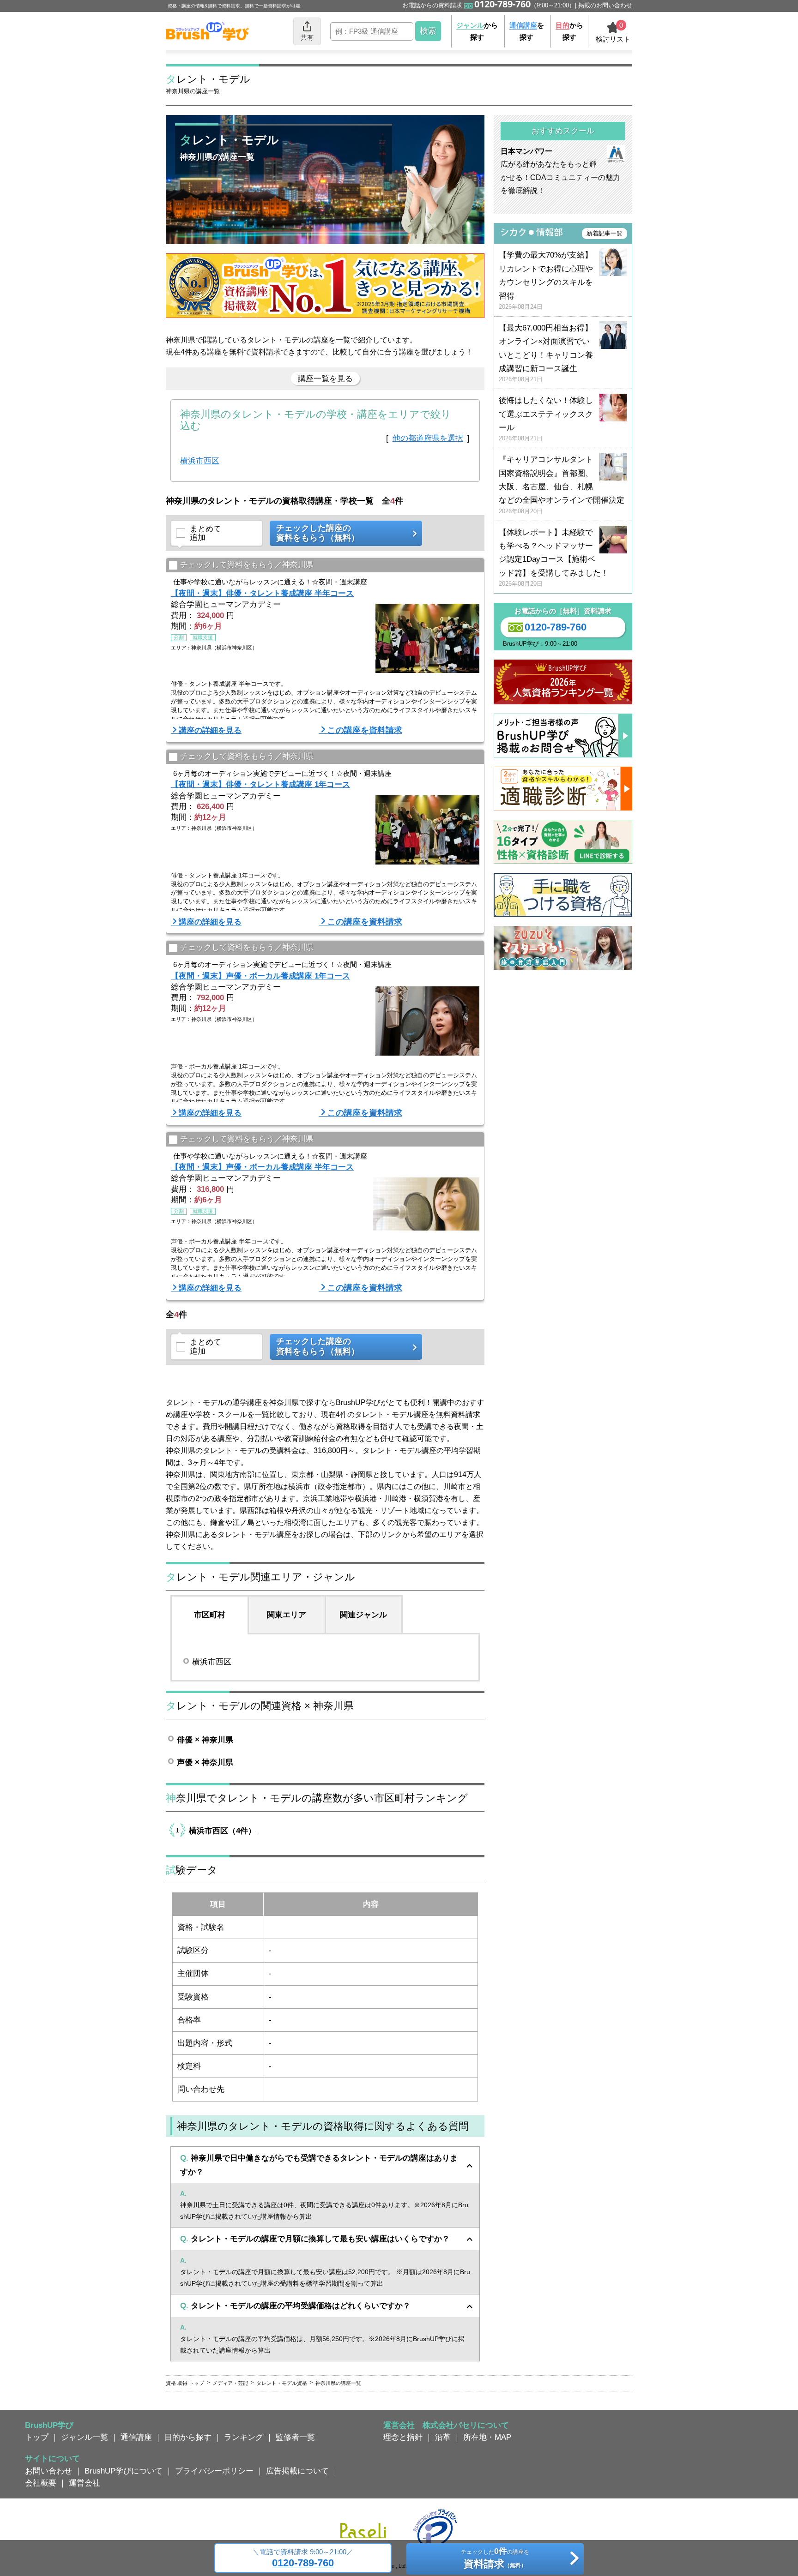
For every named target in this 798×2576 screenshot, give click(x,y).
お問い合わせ (48, 2471)
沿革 (443, 2437)
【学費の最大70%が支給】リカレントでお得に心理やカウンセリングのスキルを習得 (546, 280)
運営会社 (85, 2483)
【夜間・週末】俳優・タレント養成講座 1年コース (260, 784)
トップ (37, 2437)
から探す (477, 31)
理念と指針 (403, 2437)
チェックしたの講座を (495, 2558)
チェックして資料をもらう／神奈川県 (247, 565)
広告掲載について (297, 2471)
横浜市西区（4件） (222, 1831)
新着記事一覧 (605, 233)
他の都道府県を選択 (428, 438)
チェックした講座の (318, 533)
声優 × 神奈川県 (205, 1762)
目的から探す (188, 2437)
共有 (307, 37)
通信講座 (136, 2437)
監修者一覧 (295, 2437)
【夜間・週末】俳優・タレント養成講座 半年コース (262, 593)
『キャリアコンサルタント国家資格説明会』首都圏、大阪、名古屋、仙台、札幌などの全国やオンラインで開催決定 (562, 485)
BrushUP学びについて (124, 2471)
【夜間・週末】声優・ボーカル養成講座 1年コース (260, 976)
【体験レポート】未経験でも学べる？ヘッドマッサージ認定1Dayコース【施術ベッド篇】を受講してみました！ (554, 558)
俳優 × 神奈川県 (205, 1740)
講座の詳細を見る (210, 730)
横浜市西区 (200, 461)
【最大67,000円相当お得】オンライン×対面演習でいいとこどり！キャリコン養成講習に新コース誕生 (546, 353)
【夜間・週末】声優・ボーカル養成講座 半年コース (262, 1167)
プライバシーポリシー (214, 2471)
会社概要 (41, 2483)
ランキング (244, 2437)
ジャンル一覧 (85, 2437)
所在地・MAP (487, 2437)
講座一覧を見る (325, 378)
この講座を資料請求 (365, 730)
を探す (527, 31)
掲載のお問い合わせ (605, 5)
